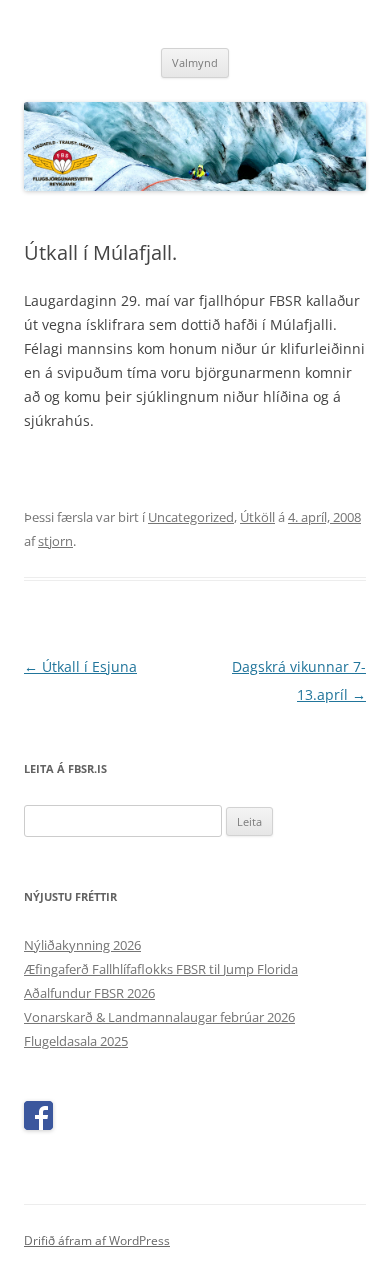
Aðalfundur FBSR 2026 (89, 993)
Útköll (257, 517)
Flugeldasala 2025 (76, 1041)
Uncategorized (191, 517)
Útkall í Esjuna (80, 666)
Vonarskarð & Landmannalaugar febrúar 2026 (159, 1017)
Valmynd (195, 62)
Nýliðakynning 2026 (82, 945)
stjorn (55, 541)
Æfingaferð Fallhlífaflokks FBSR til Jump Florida (161, 969)
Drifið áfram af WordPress (97, 1240)
